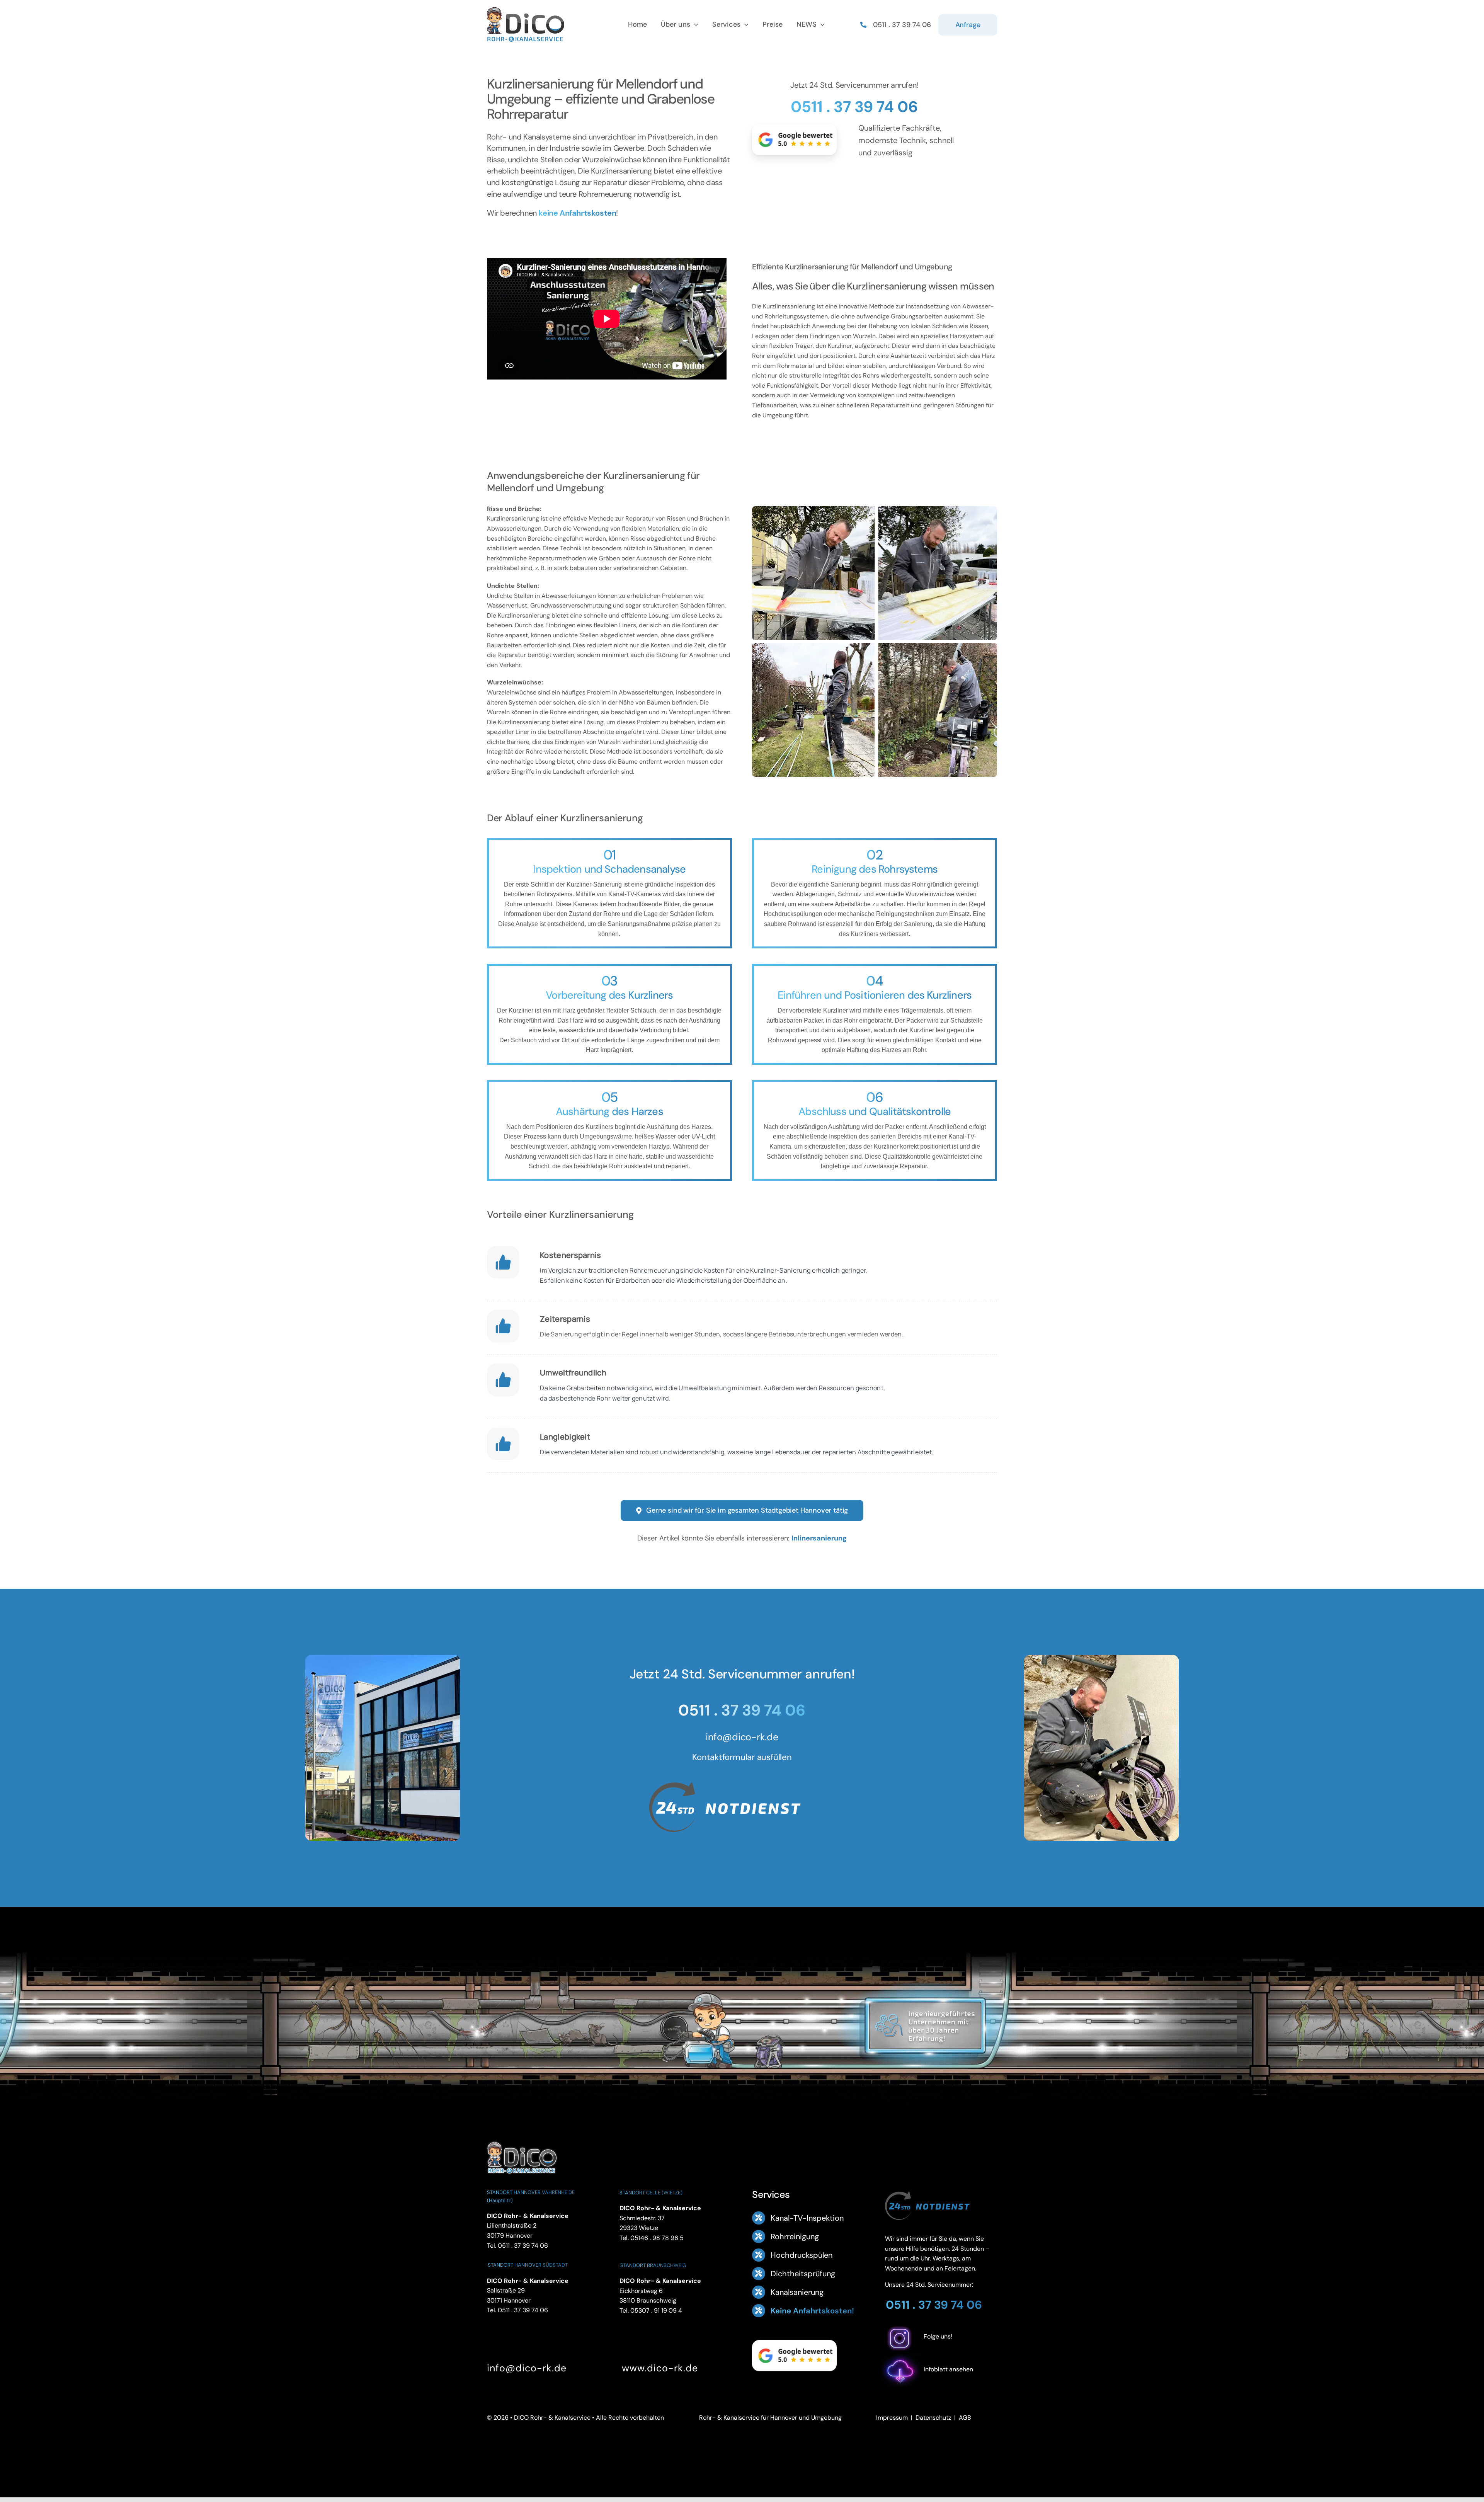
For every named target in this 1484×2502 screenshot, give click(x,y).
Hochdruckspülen (802, 2255)
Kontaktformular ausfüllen (742, 1757)
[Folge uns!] (941, 2349)
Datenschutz (933, 2418)
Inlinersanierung (819, 1538)
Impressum (892, 2418)
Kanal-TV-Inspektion (807, 2218)
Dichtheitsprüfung (803, 2274)
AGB (965, 2418)
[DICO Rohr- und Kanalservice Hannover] (522, 2140)
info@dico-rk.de (742, 1737)
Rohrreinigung (795, 2236)
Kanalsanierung (797, 2292)
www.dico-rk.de (660, 2368)
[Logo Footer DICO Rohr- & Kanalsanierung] (526, 10)
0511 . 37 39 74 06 (854, 107)
